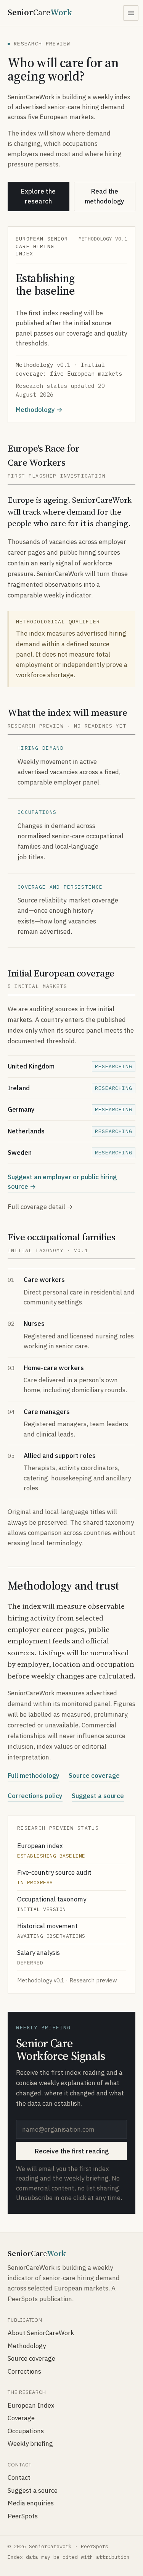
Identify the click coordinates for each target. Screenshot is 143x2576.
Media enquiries (31, 2503)
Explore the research (38, 196)
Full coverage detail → (40, 1207)
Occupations (26, 2431)
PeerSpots (23, 2516)
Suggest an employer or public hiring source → (62, 1182)
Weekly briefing (30, 2444)
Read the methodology (104, 196)
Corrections (24, 2371)
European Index (31, 2405)
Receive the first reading (72, 2151)
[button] (131, 13)
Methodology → (39, 410)
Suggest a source (98, 1796)
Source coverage (94, 1775)
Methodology (27, 2346)
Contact (19, 2478)
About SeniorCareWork (41, 2333)
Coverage (21, 2418)
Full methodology (34, 1775)
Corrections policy (35, 1796)
